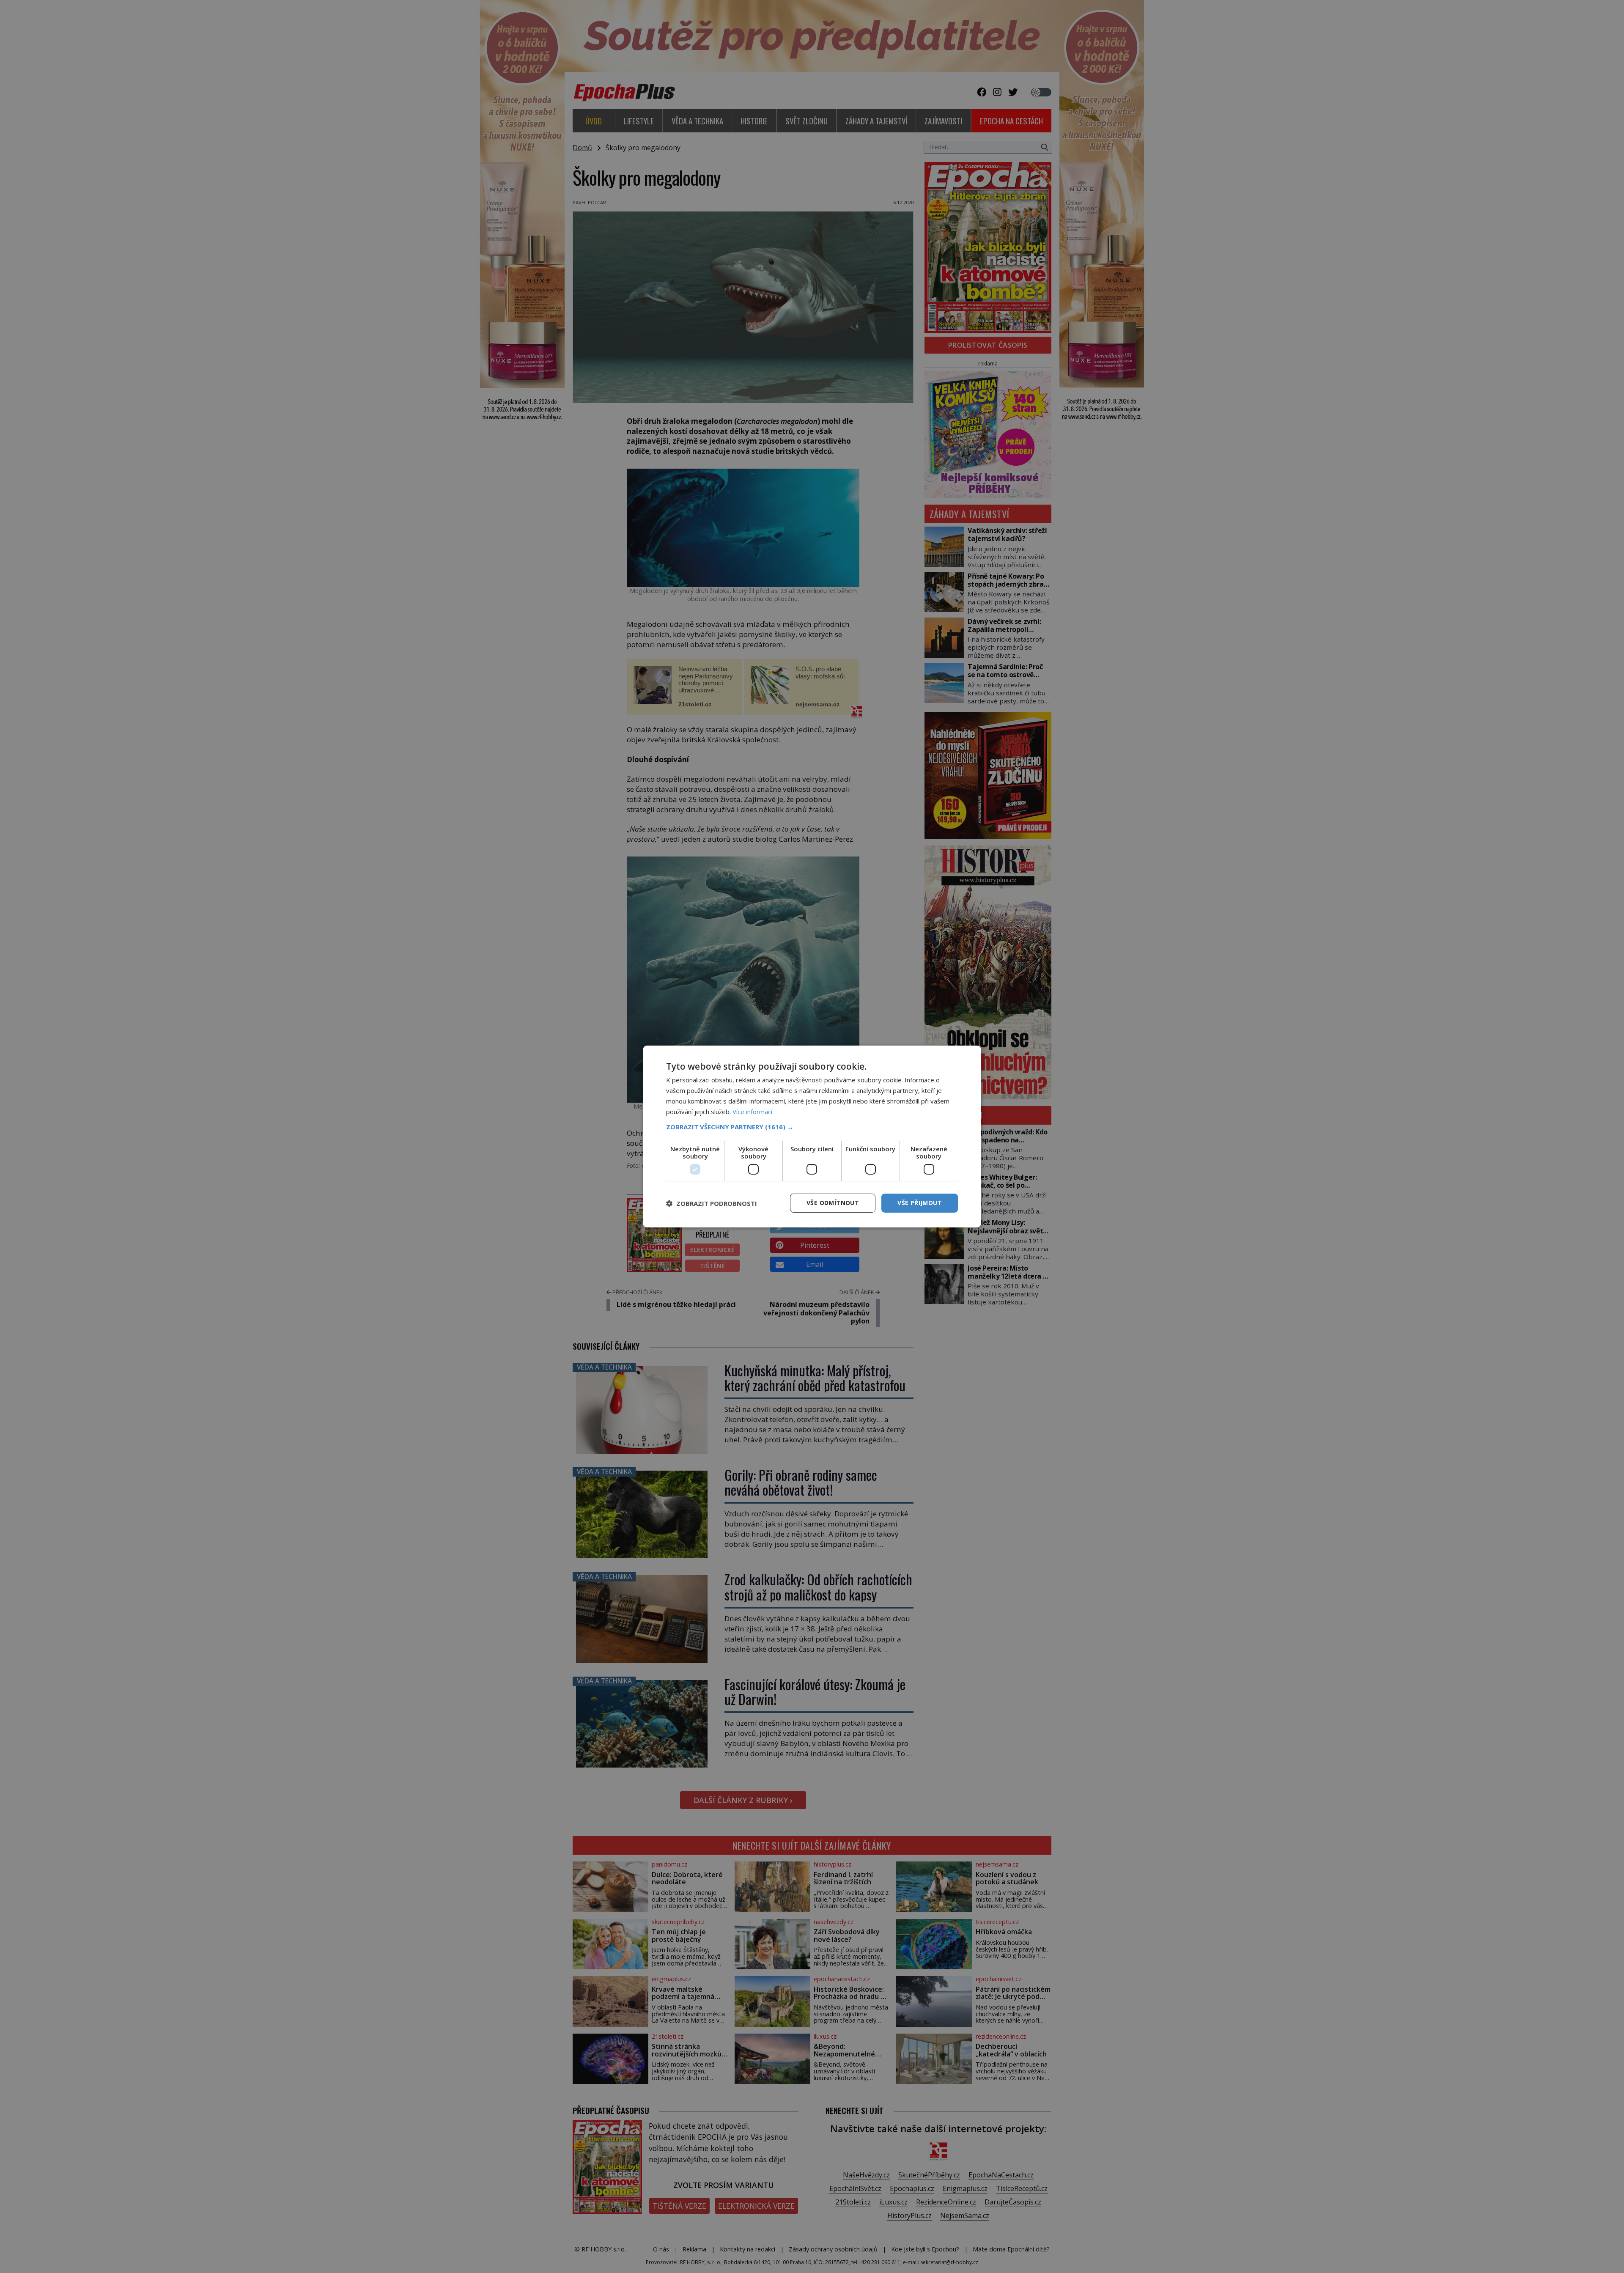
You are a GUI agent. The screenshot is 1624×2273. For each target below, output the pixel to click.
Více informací (752, 1112)
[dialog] (812, 1136)
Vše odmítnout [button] (833, 1203)
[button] (812, 1127)
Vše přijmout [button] (920, 1203)
